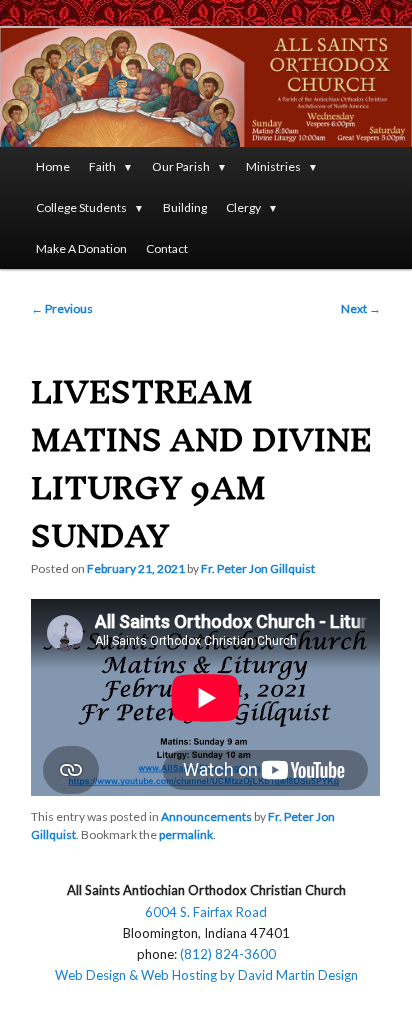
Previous (62, 308)
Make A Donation (81, 248)
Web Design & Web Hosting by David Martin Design (206, 975)
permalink (186, 834)
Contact (167, 248)
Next (361, 308)
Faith (102, 166)
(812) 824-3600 (228, 954)
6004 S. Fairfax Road (206, 912)
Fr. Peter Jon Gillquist (258, 568)
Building (185, 207)
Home (53, 166)
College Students (81, 207)
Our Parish (181, 166)
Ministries (273, 166)
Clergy (243, 207)
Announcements (206, 816)
